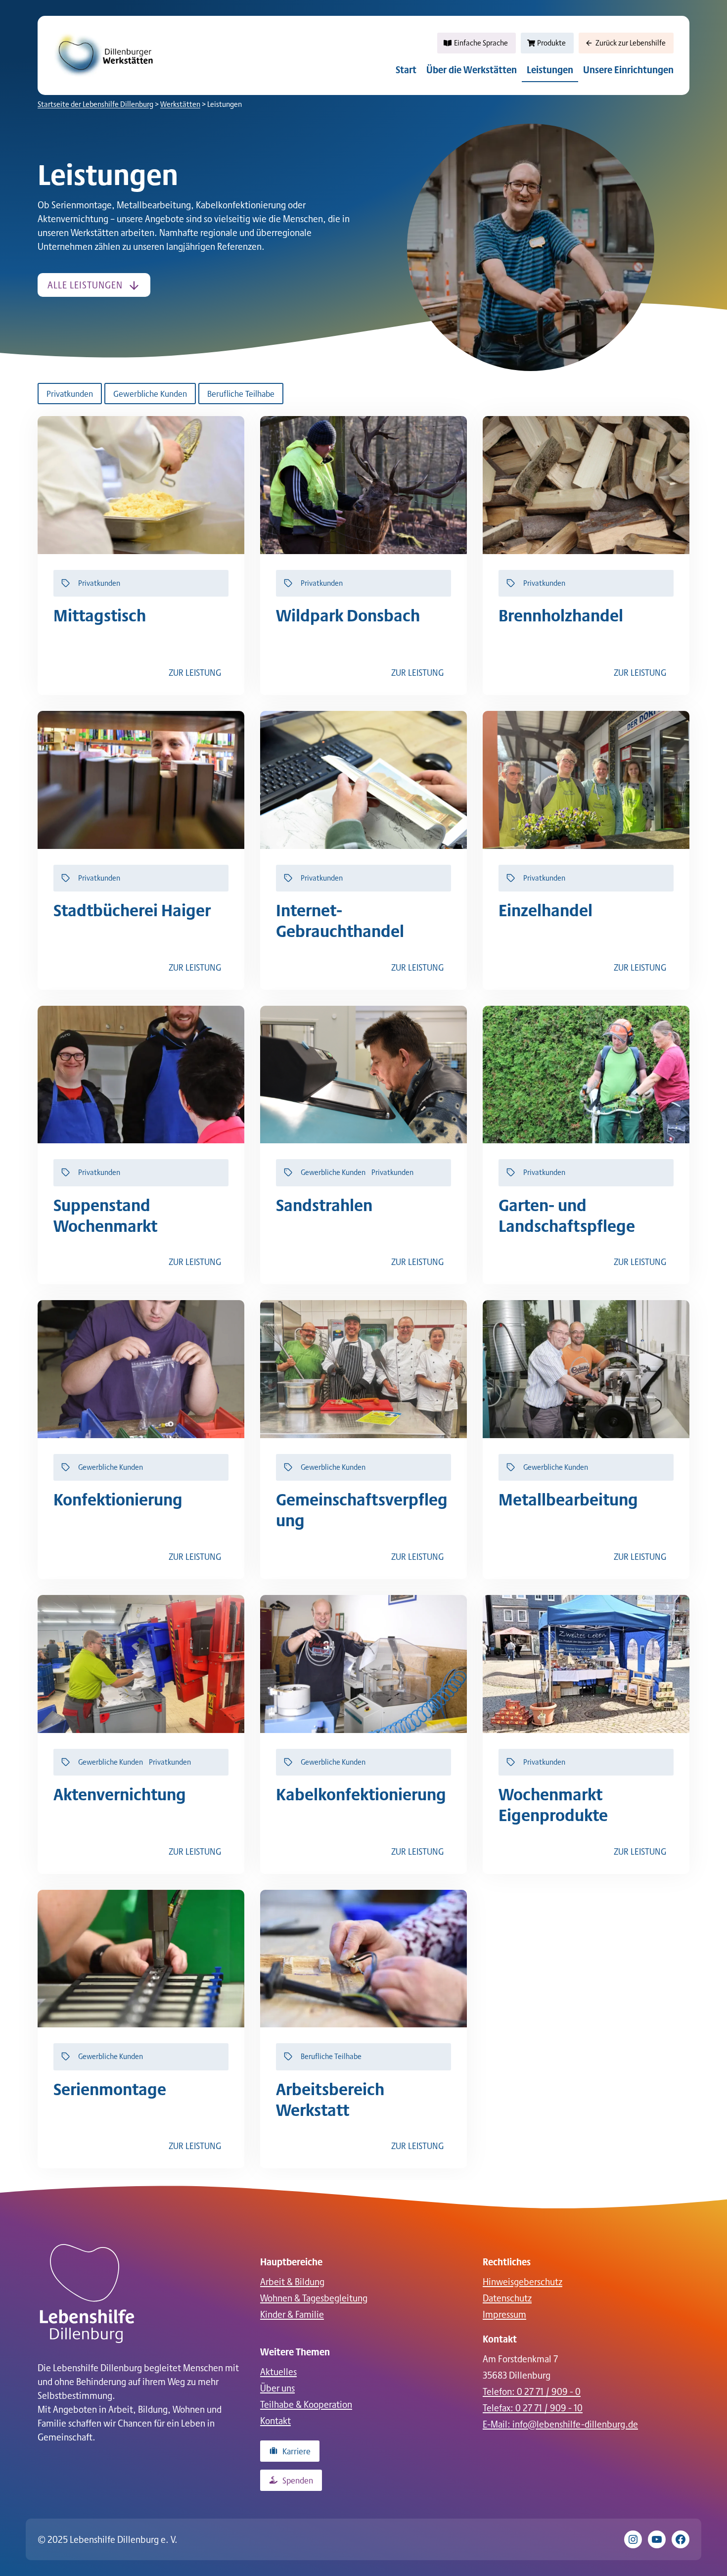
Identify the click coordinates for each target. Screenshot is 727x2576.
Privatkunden (70, 393)
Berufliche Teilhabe (241, 393)
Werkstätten (180, 104)
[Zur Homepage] (87, 2294)
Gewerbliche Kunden (150, 393)
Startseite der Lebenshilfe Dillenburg (95, 104)
